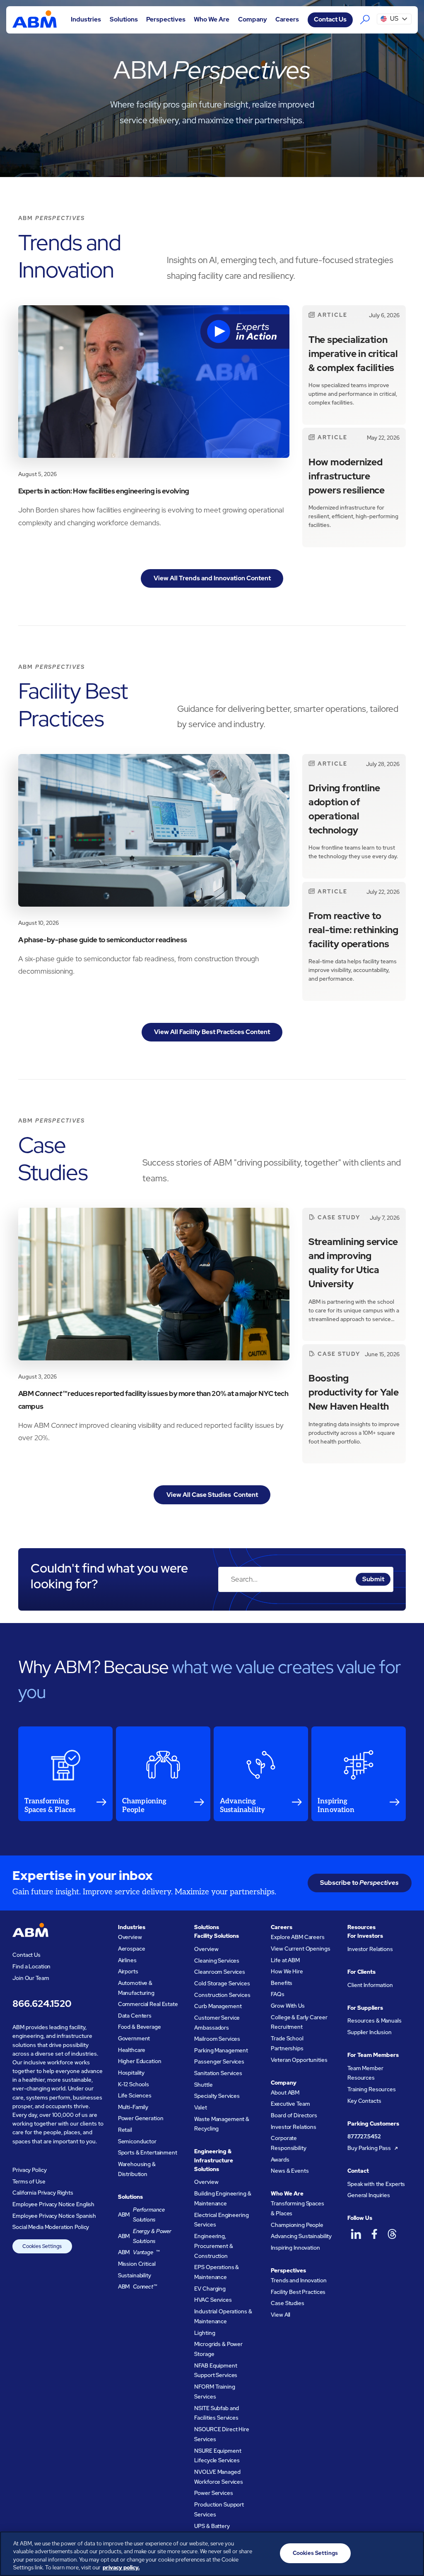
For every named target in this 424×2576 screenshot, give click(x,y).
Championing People (297, 2225)
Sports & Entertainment (148, 2153)
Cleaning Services (217, 1961)
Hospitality (131, 2073)
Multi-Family (133, 2107)
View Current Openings (300, 1949)
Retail (125, 2130)
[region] (212, 2554)
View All (281, 2315)
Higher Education (140, 2061)
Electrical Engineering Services (221, 2220)
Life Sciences (135, 2096)
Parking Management (221, 2051)
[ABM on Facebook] (374, 2234)
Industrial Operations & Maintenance (223, 2316)
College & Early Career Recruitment (299, 2022)
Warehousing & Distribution (137, 2169)
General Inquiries (369, 2195)
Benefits (282, 1983)
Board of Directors (294, 2115)
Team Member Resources (365, 2073)
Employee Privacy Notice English (53, 2204)
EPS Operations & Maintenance (217, 2272)
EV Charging (210, 2289)
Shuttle (203, 2085)
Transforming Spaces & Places (297, 2209)
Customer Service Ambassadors (217, 2023)
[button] (86, 20)
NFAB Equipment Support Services (216, 2371)
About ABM (285, 2093)
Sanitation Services (218, 2073)
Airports (128, 1972)
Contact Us (330, 19)
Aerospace (132, 1949)
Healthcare (132, 2050)
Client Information (370, 1985)
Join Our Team (31, 1978)
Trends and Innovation (299, 2280)
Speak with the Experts (376, 2184)
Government (134, 2039)
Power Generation (141, 2118)
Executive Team (290, 2104)
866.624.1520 (42, 2004)
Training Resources (372, 2089)
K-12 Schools (134, 2084)
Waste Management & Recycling (222, 2124)
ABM (141, 2215)
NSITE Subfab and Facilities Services (217, 2413)
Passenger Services (219, 2062)
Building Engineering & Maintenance (223, 2199)
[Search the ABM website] (365, 20)
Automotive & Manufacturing (136, 1988)
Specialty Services (217, 2096)
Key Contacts (364, 2101)
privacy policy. (121, 2568)
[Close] (411, 2552)
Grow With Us (288, 2006)
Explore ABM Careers (298, 1937)
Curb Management (218, 2006)
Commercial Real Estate (148, 2004)
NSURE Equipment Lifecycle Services (218, 2456)
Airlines (127, 1960)
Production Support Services (219, 2510)
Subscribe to (359, 1883)
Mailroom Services (217, 2039)
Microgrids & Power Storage (218, 2349)
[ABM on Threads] (392, 2234)
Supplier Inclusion (370, 2032)
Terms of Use (29, 2182)
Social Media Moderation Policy (51, 2227)
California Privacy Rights (43, 2193)
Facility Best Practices (298, 2292)
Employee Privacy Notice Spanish (54, 2216)
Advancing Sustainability (301, 2236)
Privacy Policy (29, 2170)
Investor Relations (294, 2127)
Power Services (213, 2493)
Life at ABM (285, 1960)
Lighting (205, 2333)
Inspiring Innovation (295, 2248)
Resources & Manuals (374, 2021)
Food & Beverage (140, 2027)
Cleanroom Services (220, 1972)
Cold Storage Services (222, 1983)
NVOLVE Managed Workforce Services (219, 2477)
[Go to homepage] (34, 20)
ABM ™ (139, 2252)
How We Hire (287, 1972)
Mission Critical (137, 2264)
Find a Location (31, 1967)
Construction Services (222, 1995)
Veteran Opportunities (299, 2060)
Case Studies (287, 2303)
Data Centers (135, 2016)
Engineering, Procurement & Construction (213, 2246)
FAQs (277, 1994)
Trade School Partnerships (287, 2043)
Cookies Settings (42, 2246)
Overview (130, 1937)
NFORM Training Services (214, 2392)
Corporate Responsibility (288, 2143)
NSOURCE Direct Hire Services (222, 2434)
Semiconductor (137, 2141)
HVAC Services (213, 2300)
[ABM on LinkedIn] (356, 2234)
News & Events (290, 2171)
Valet (200, 2108)
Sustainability (135, 2276)
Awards (280, 2160)
